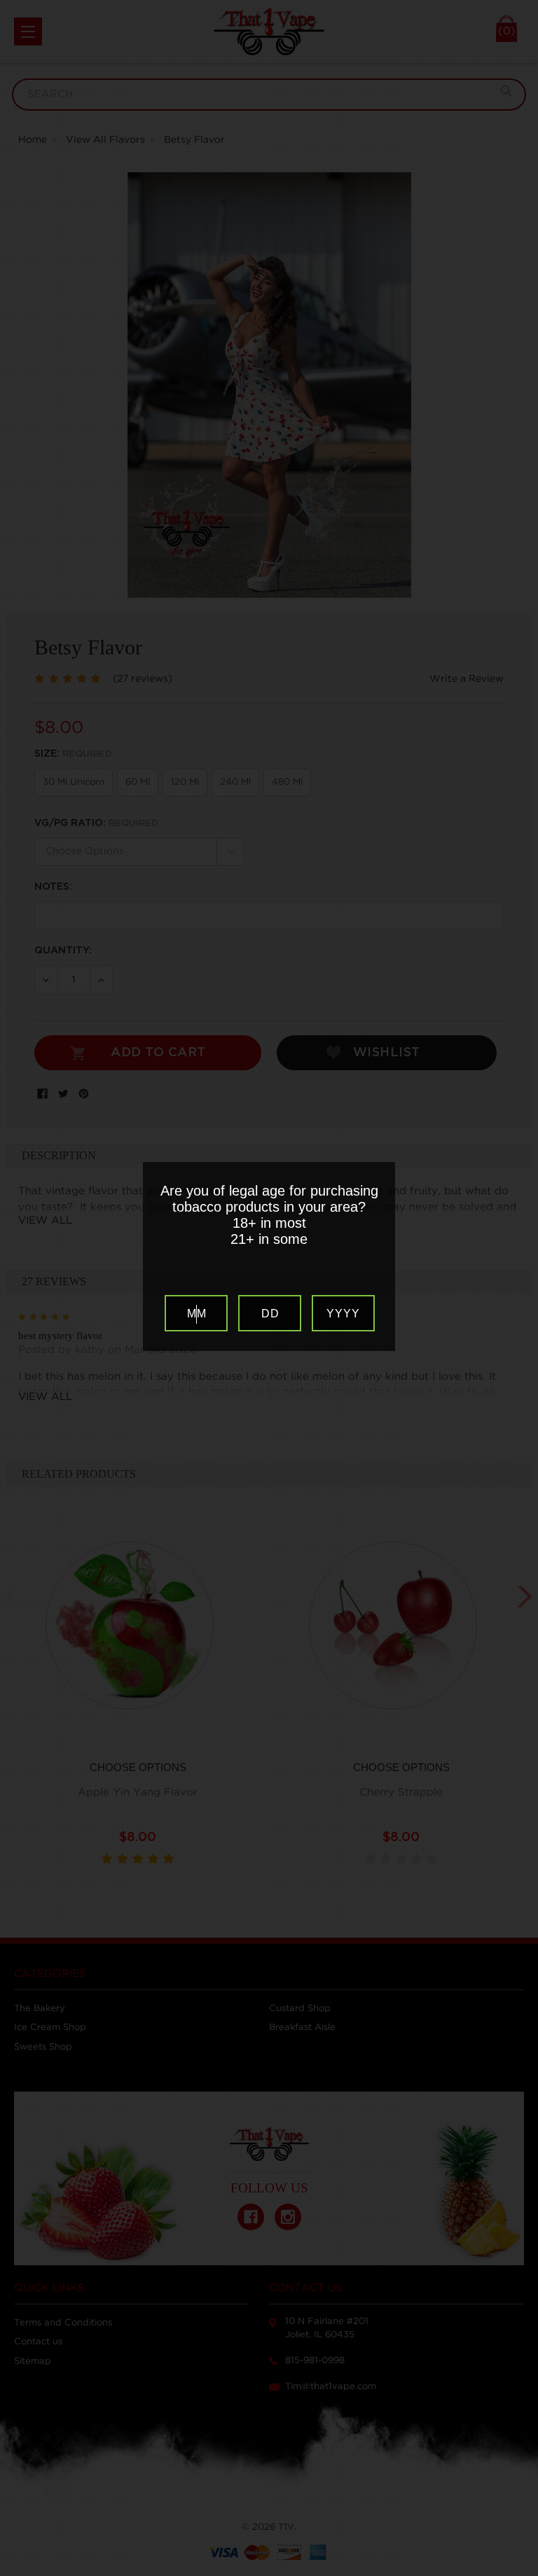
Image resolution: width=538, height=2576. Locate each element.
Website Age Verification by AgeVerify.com (520, 2572)
